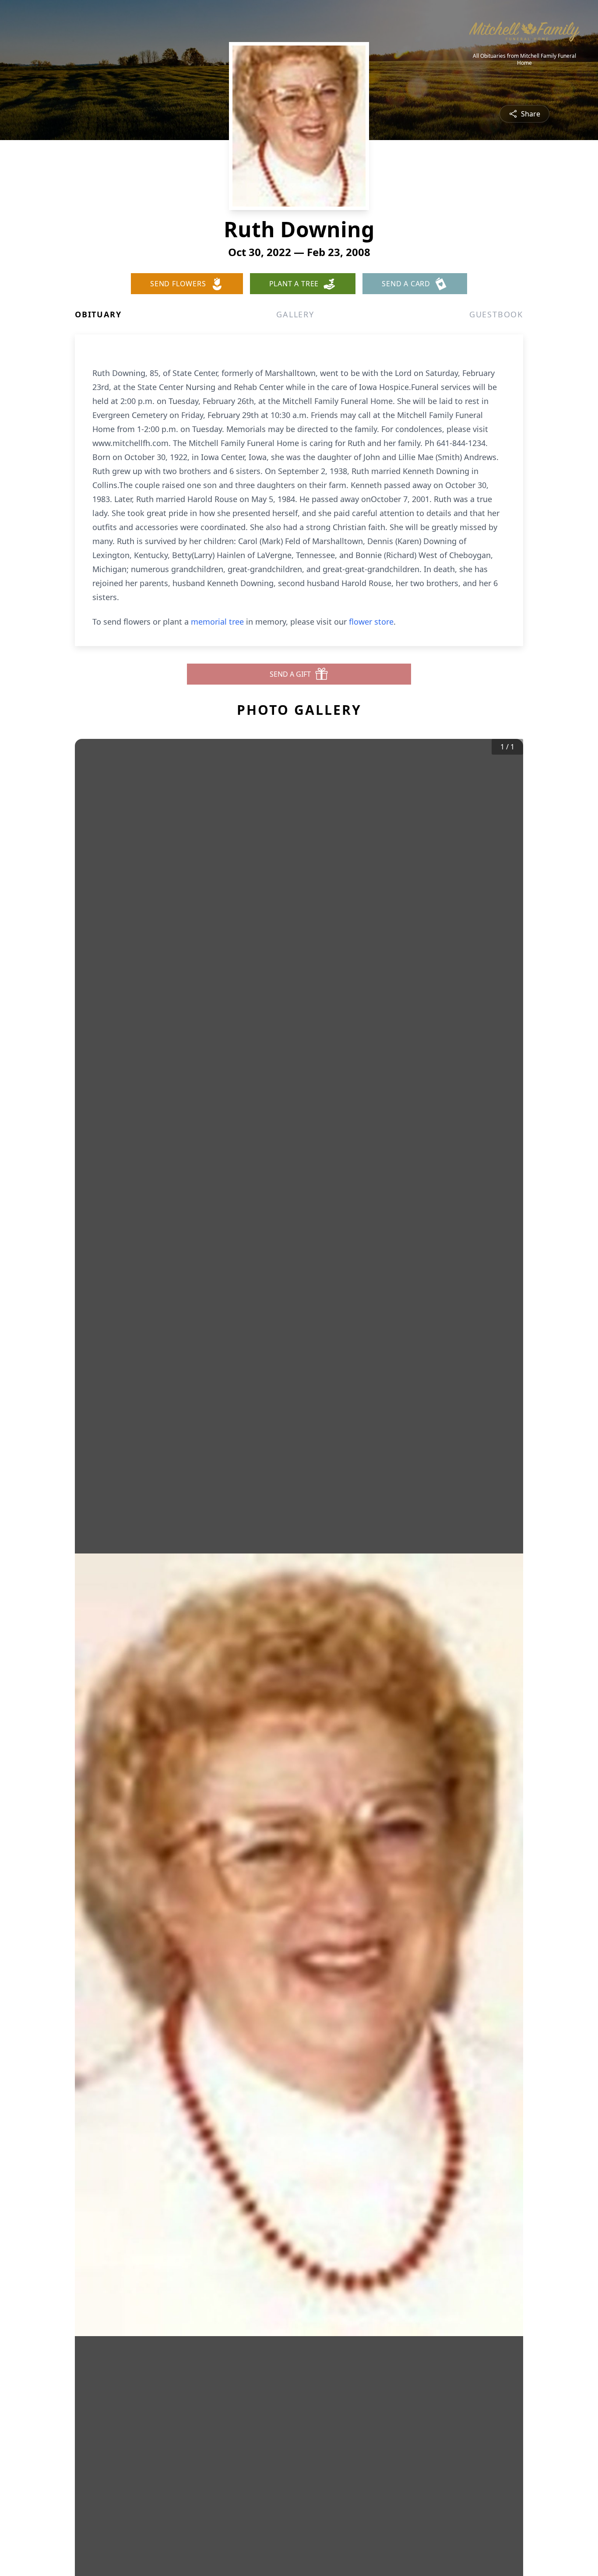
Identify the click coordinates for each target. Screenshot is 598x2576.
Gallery (295, 314)
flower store (371, 622)
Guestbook (496, 314)
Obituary (98, 314)
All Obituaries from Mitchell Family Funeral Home (524, 60)
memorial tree (217, 622)
